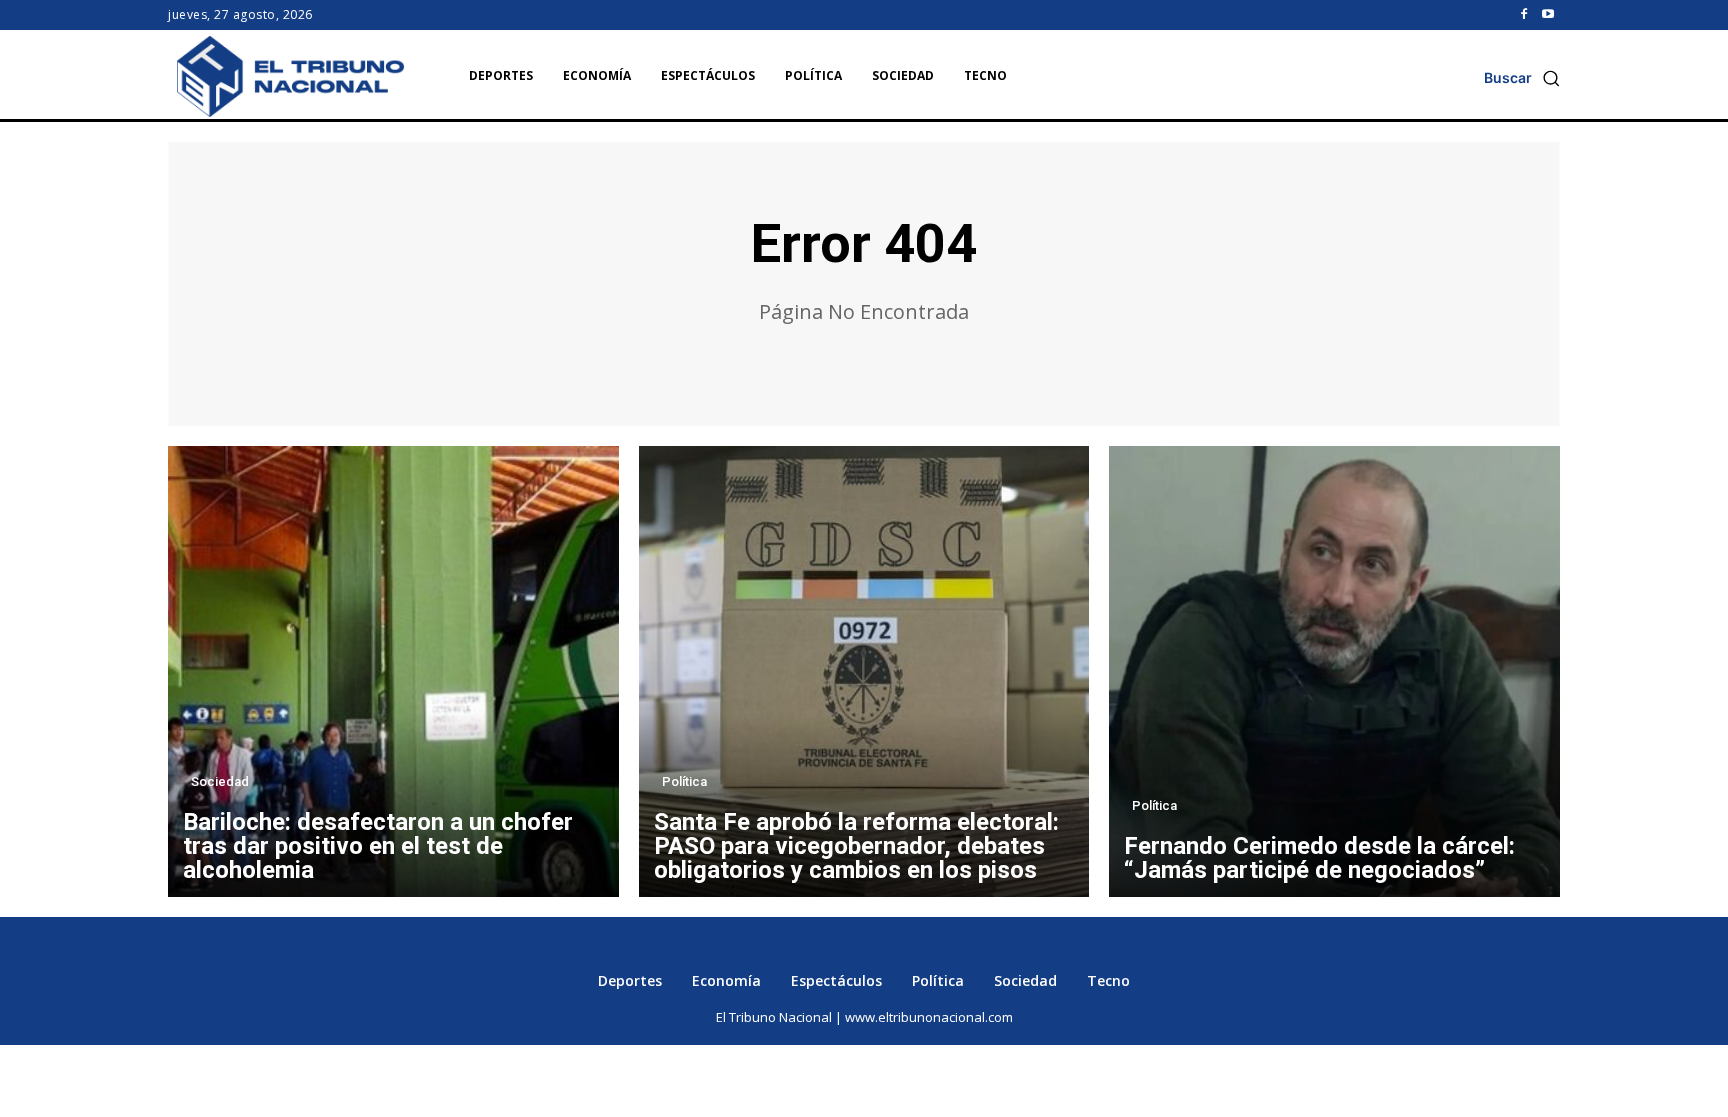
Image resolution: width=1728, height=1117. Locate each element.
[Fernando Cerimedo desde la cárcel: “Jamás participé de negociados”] (1334, 671)
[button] (1522, 78)
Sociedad (220, 781)
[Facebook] (1524, 15)
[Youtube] (1548, 15)
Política (684, 781)
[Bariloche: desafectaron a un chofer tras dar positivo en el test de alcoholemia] (393, 671)
